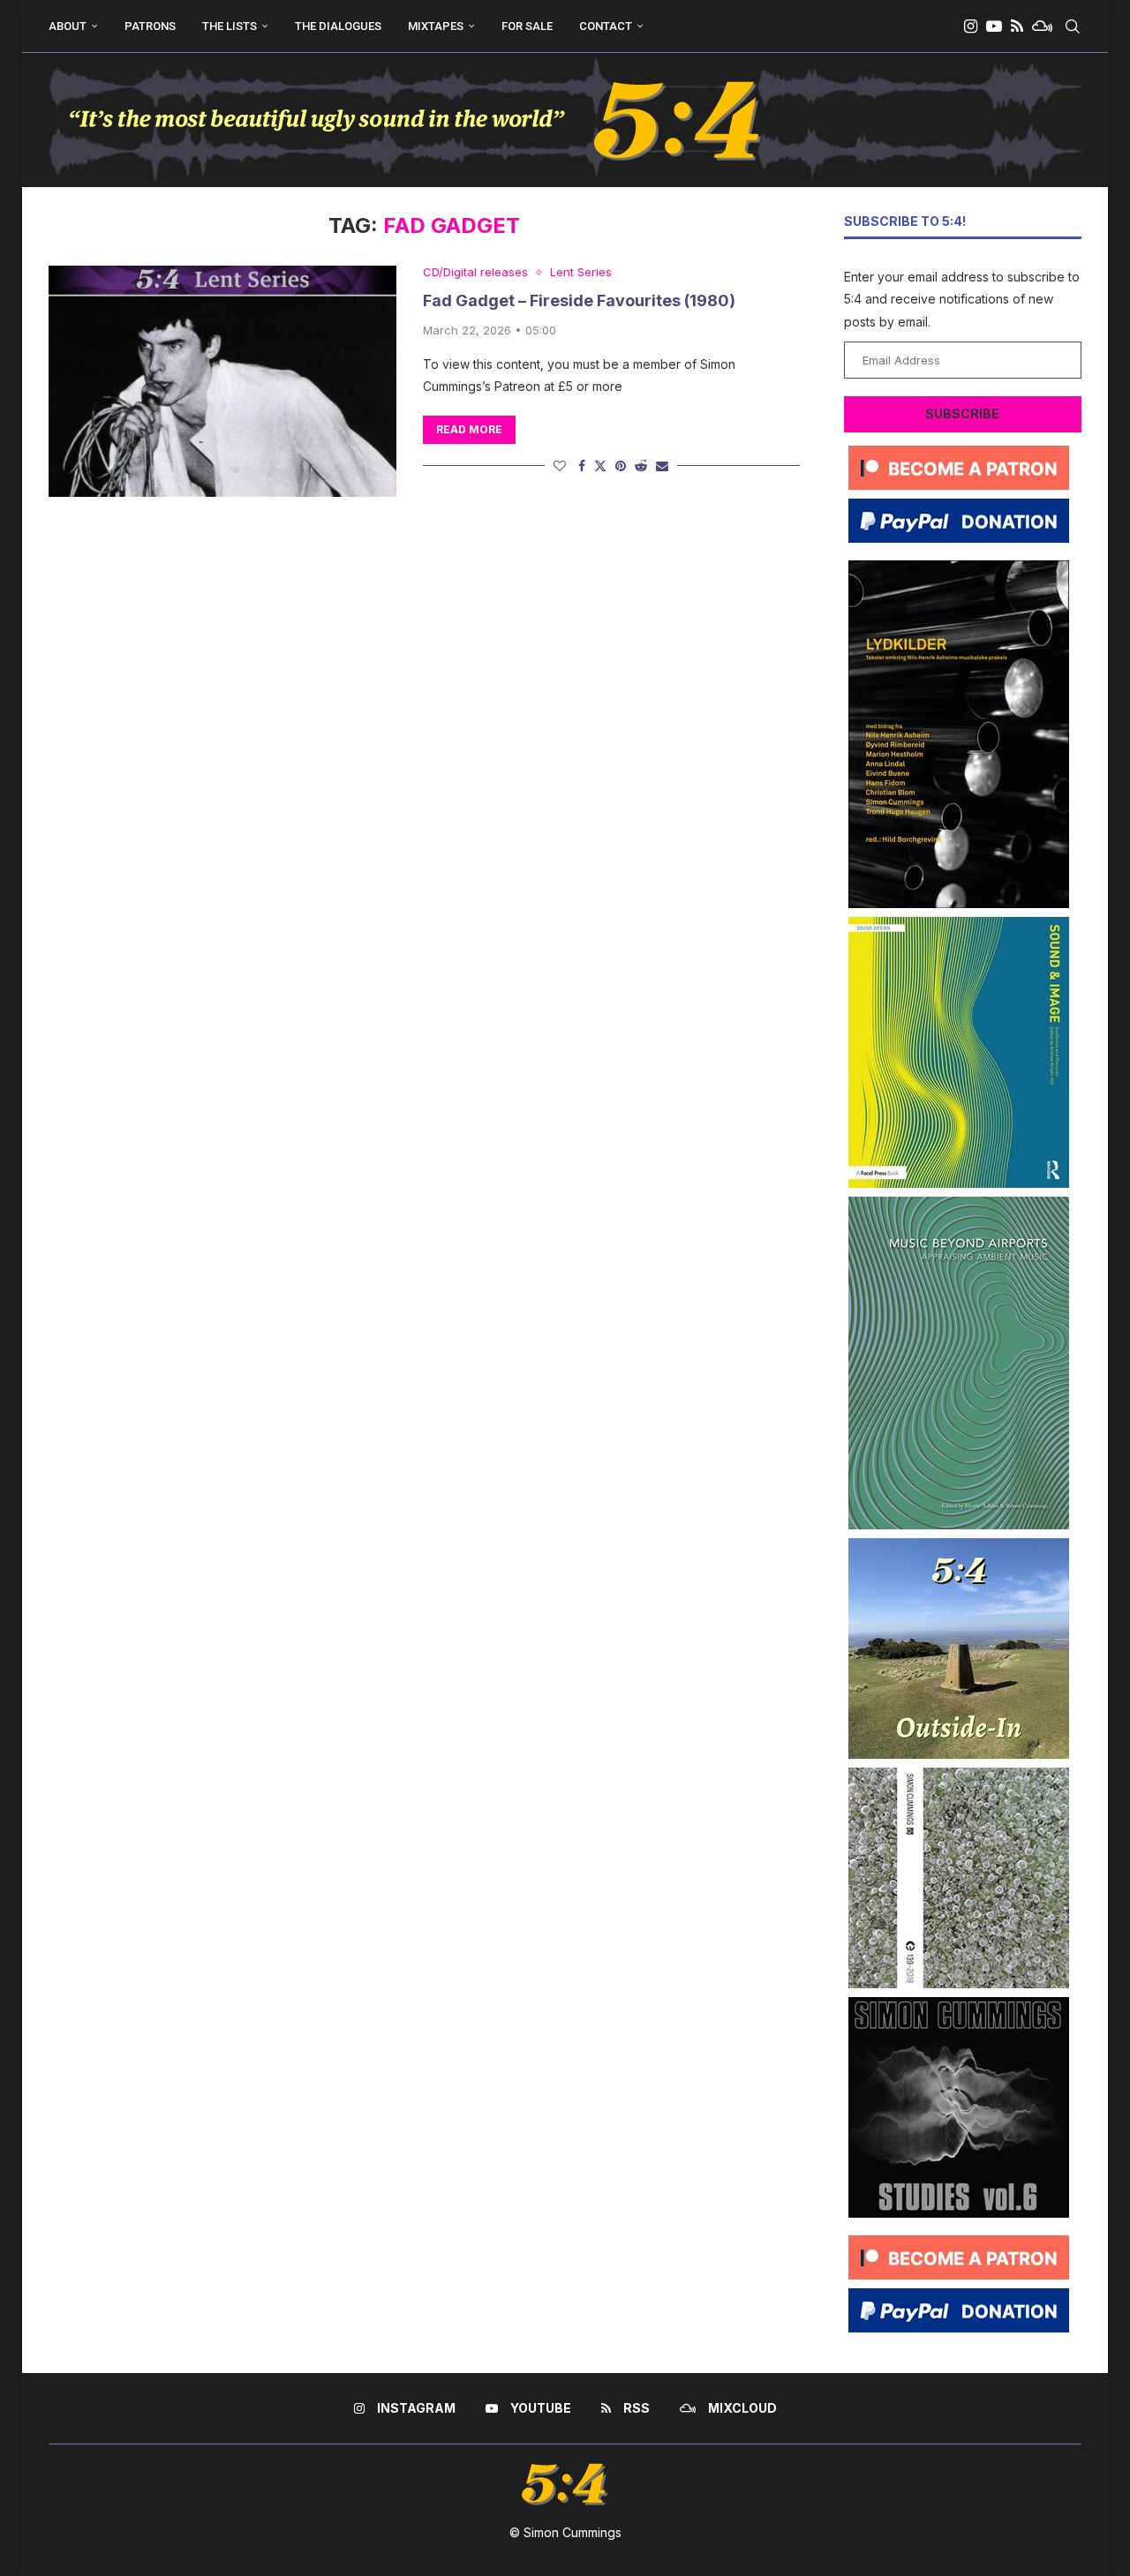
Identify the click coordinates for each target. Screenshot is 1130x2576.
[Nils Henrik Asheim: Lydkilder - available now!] (959, 567)
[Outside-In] (959, 1545)
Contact (606, 26)
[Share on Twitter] (600, 466)
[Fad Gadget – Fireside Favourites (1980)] (222, 381)
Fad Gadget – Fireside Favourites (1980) (579, 300)
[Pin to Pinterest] (621, 466)
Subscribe (962, 413)
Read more (469, 429)
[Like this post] (560, 466)
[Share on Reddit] (641, 466)
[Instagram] (971, 26)
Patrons (150, 26)
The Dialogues (338, 26)
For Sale (527, 26)
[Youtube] (994, 26)
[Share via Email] (662, 466)
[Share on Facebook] (582, 466)
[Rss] (1017, 26)
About (68, 26)
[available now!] (959, 924)
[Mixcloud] (1042, 26)
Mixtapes (436, 26)
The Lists (230, 26)
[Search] (1073, 26)
